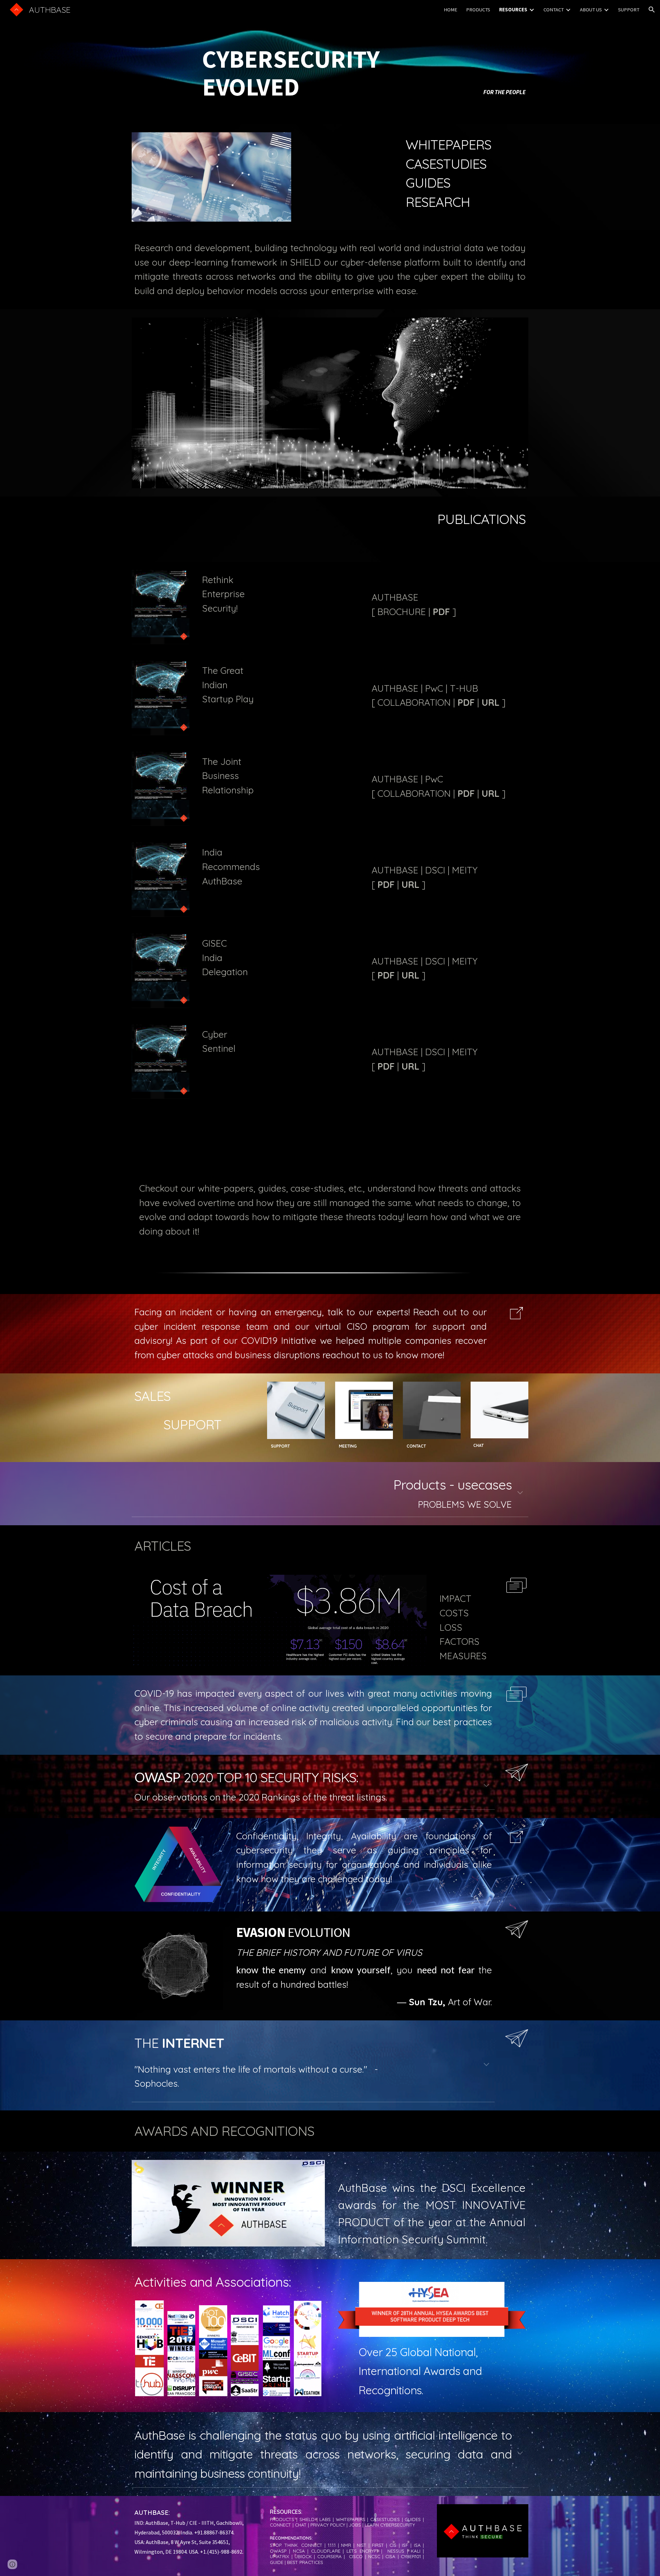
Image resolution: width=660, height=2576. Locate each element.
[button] (652, 10)
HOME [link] (450, 10)
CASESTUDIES (446, 164)
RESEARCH (438, 202)
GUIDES (428, 183)
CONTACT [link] (554, 10)
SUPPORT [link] (629, 10)
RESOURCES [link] (513, 10)
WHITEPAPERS (448, 144)
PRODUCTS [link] (478, 10)
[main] (330, 62)
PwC (434, 688)
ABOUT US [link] (591, 10)
